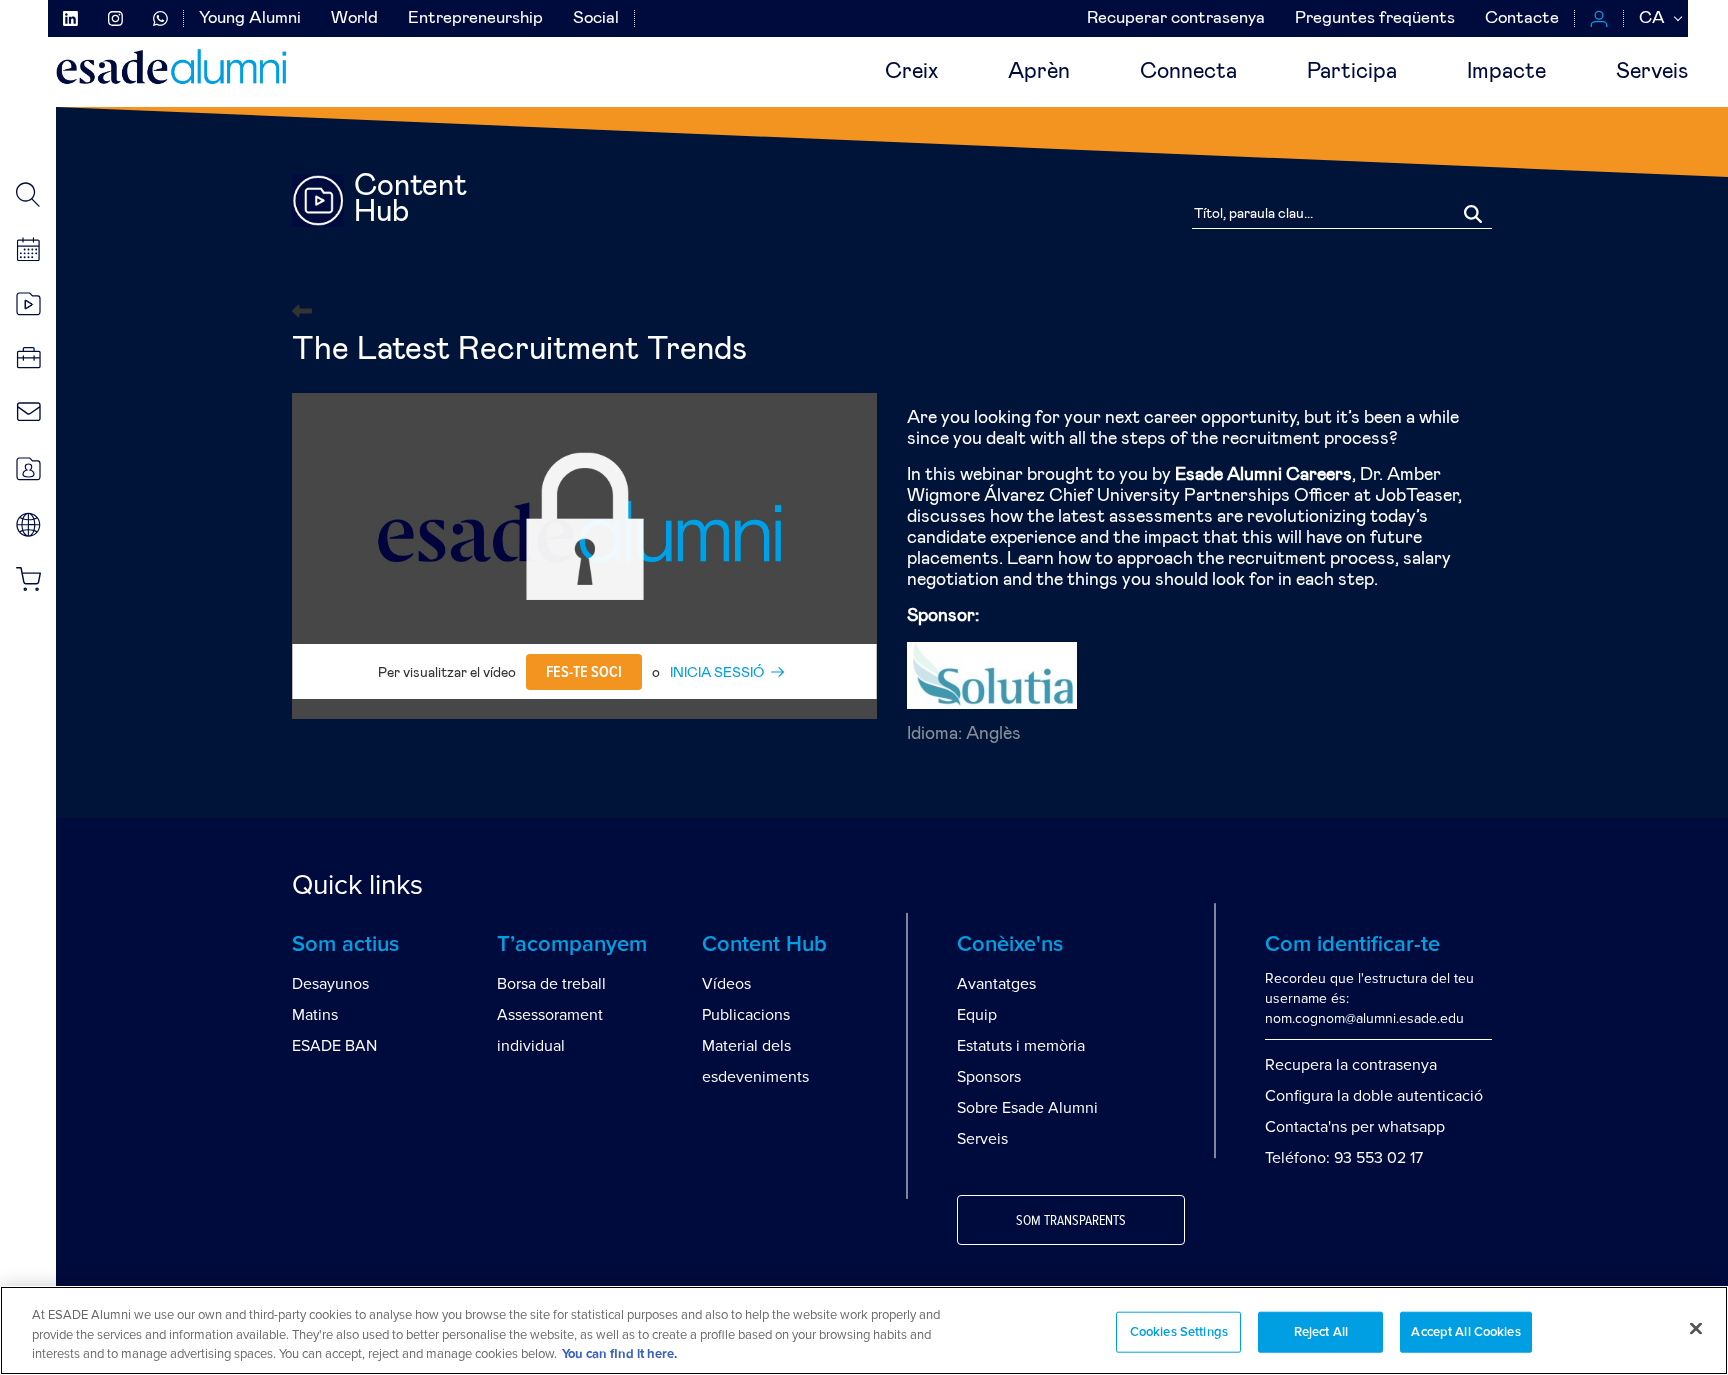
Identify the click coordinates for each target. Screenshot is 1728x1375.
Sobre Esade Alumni (1027, 1108)
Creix (911, 72)
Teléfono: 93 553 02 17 (1344, 1158)
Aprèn (1039, 72)
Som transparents (1071, 1221)
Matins (315, 1015)
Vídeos (726, 984)
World (354, 18)
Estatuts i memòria (1021, 1046)
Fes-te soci (584, 672)
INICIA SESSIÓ (717, 673)
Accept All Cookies (1465, 1331)
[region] (864, 1330)
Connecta (1188, 72)
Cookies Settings (1179, 1331)
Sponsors (989, 1077)
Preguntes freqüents (1375, 18)
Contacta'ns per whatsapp (1355, 1127)
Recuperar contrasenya (1176, 18)
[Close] (1696, 1328)
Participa (1352, 72)
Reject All (1321, 1331)
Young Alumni (250, 18)
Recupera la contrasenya (1351, 1065)
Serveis (1652, 72)
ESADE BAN (334, 1046)
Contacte (1522, 18)
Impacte (1506, 72)
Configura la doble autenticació (1374, 1096)
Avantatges (996, 984)
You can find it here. (619, 1354)
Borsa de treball (551, 984)
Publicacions (746, 1015)
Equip (977, 1015)
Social (596, 18)
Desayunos (330, 984)
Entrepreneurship (475, 18)
